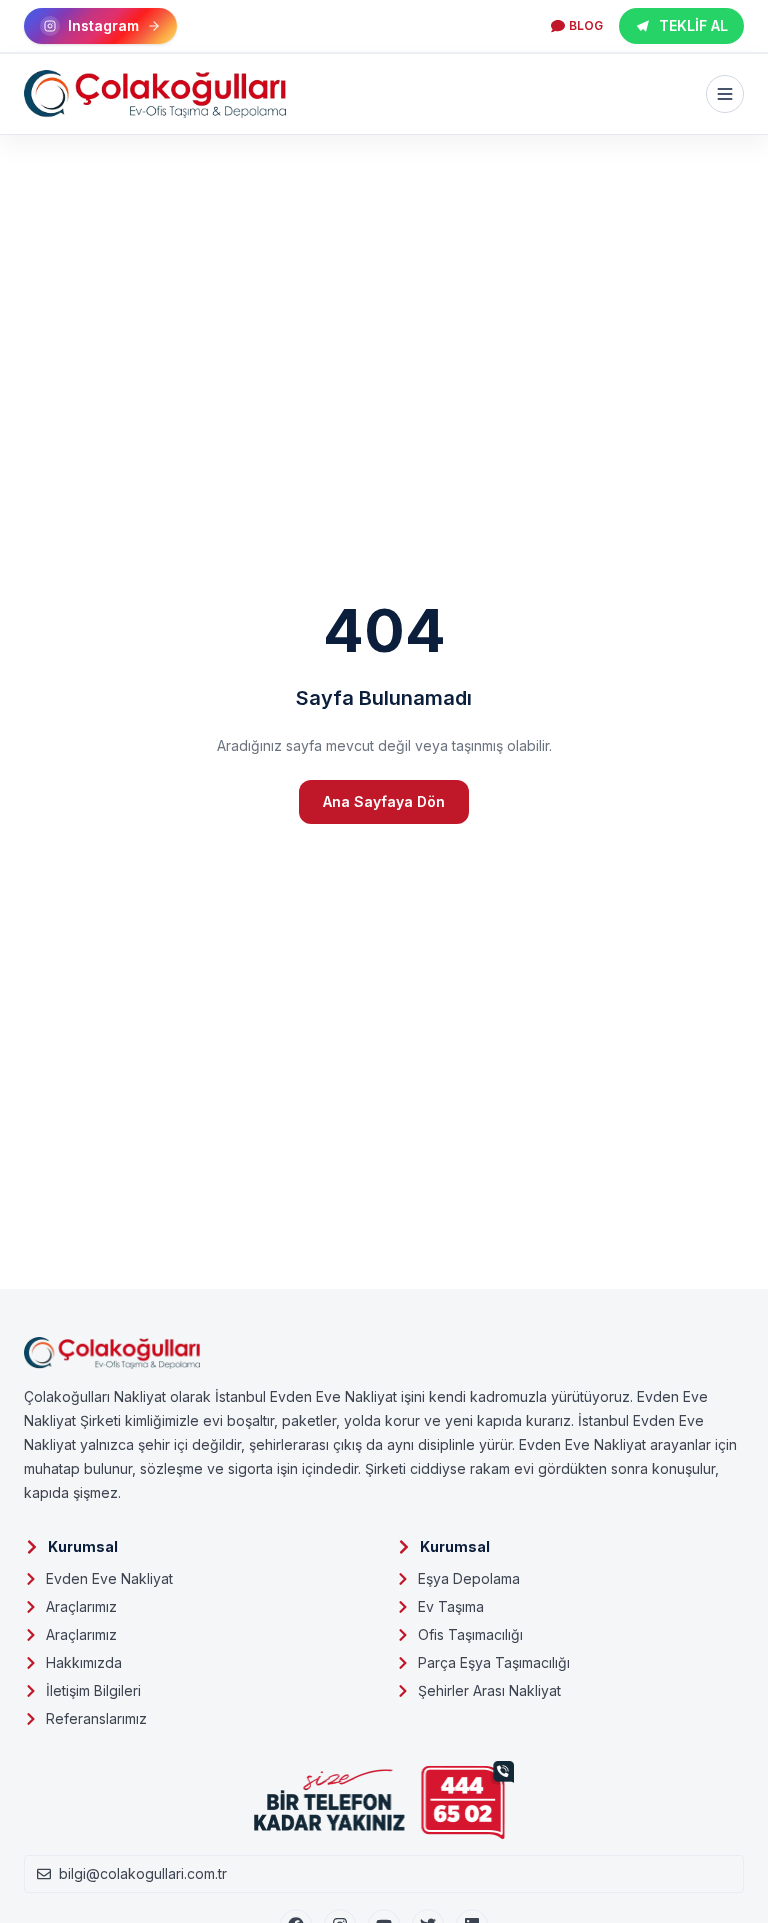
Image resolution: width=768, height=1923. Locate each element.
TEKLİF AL (693, 25)
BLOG (586, 25)
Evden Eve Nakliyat (109, 1578)
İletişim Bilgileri (93, 1690)
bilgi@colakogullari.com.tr (143, 1873)
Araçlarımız (81, 1606)
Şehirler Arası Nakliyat (489, 1690)
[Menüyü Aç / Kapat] (725, 94)
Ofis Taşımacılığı (470, 1634)
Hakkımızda (84, 1662)
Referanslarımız (96, 1718)
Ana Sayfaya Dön (384, 801)
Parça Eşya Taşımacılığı (494, 1662)
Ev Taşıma (451, 1606)
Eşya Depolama (469, 1578)
